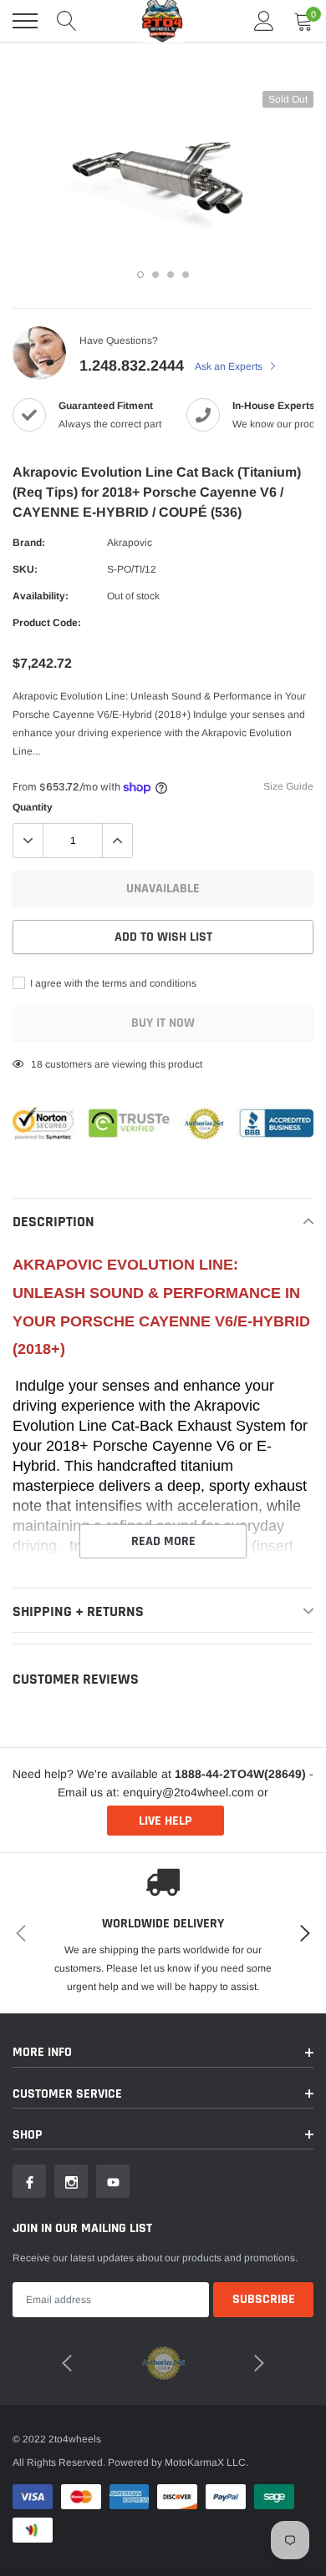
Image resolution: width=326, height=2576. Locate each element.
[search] (67, 21)
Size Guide (288, 786)
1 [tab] (140, 275)
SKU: (25, 569)
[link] (29, 2181)
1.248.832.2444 (132, 366)
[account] (264, 21)
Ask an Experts (230, 366)
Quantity (33, 807)
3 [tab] (171, 275)
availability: (41, 596)
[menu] (25, 21)
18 (37, 1064)
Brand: (29, 543)
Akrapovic (130, 543)
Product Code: (47, 623)
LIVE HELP (165, 1821)
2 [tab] (155, 275)
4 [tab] (186, 275)
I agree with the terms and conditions (112, 983)
